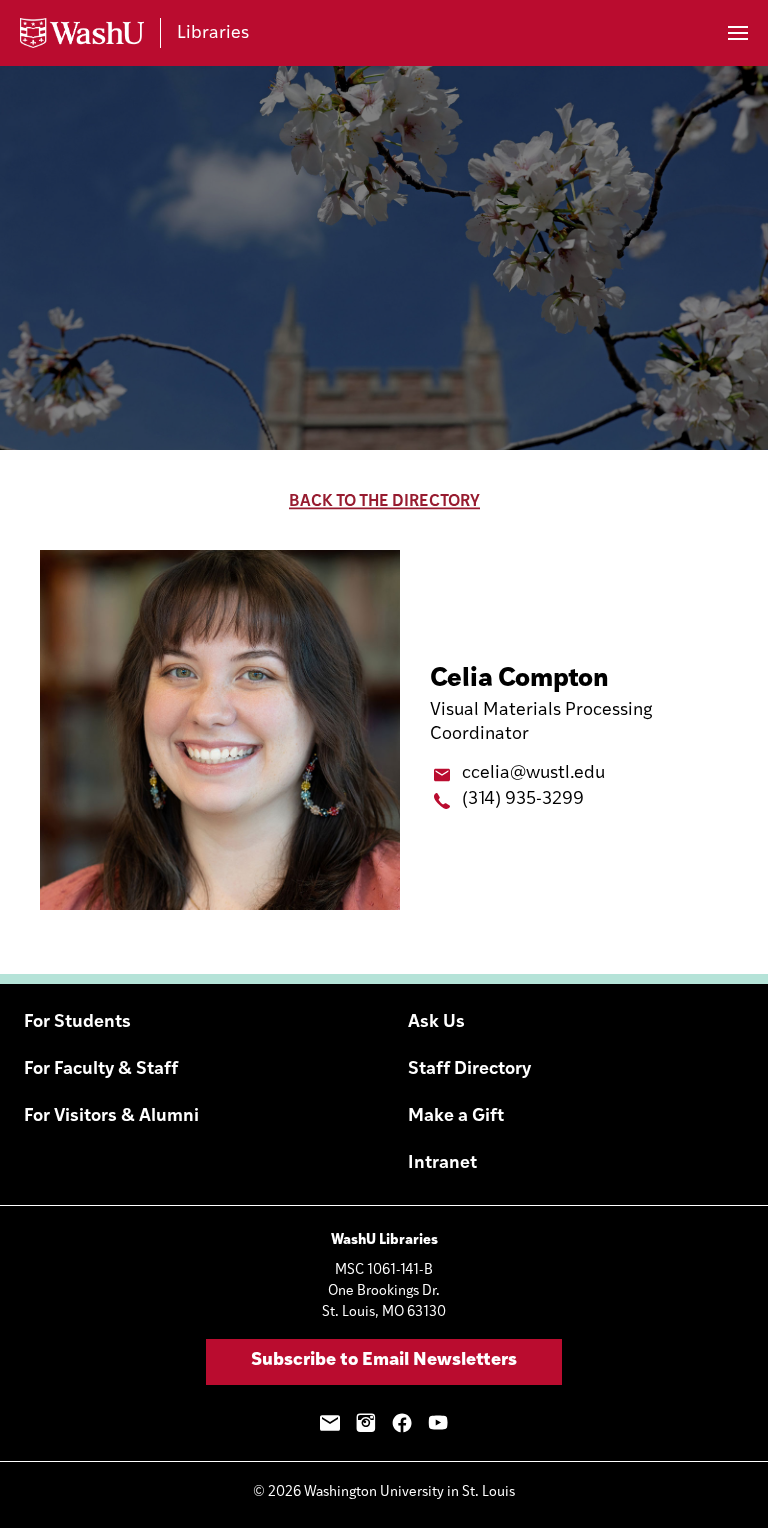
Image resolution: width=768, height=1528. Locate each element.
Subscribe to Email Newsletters (384, 1361)
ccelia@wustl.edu (533, 774)
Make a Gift (456, 1117)
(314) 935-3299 (523, 800)
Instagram (366, 1423)
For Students (77, 1023)
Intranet (442, 1164)
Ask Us (436, 1023)
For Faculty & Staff (101, 1070)
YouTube (438, 1423)
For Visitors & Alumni (111, 1117)
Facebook (402, 1423)
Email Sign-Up (330, 1423)
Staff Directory (469, 1070)
